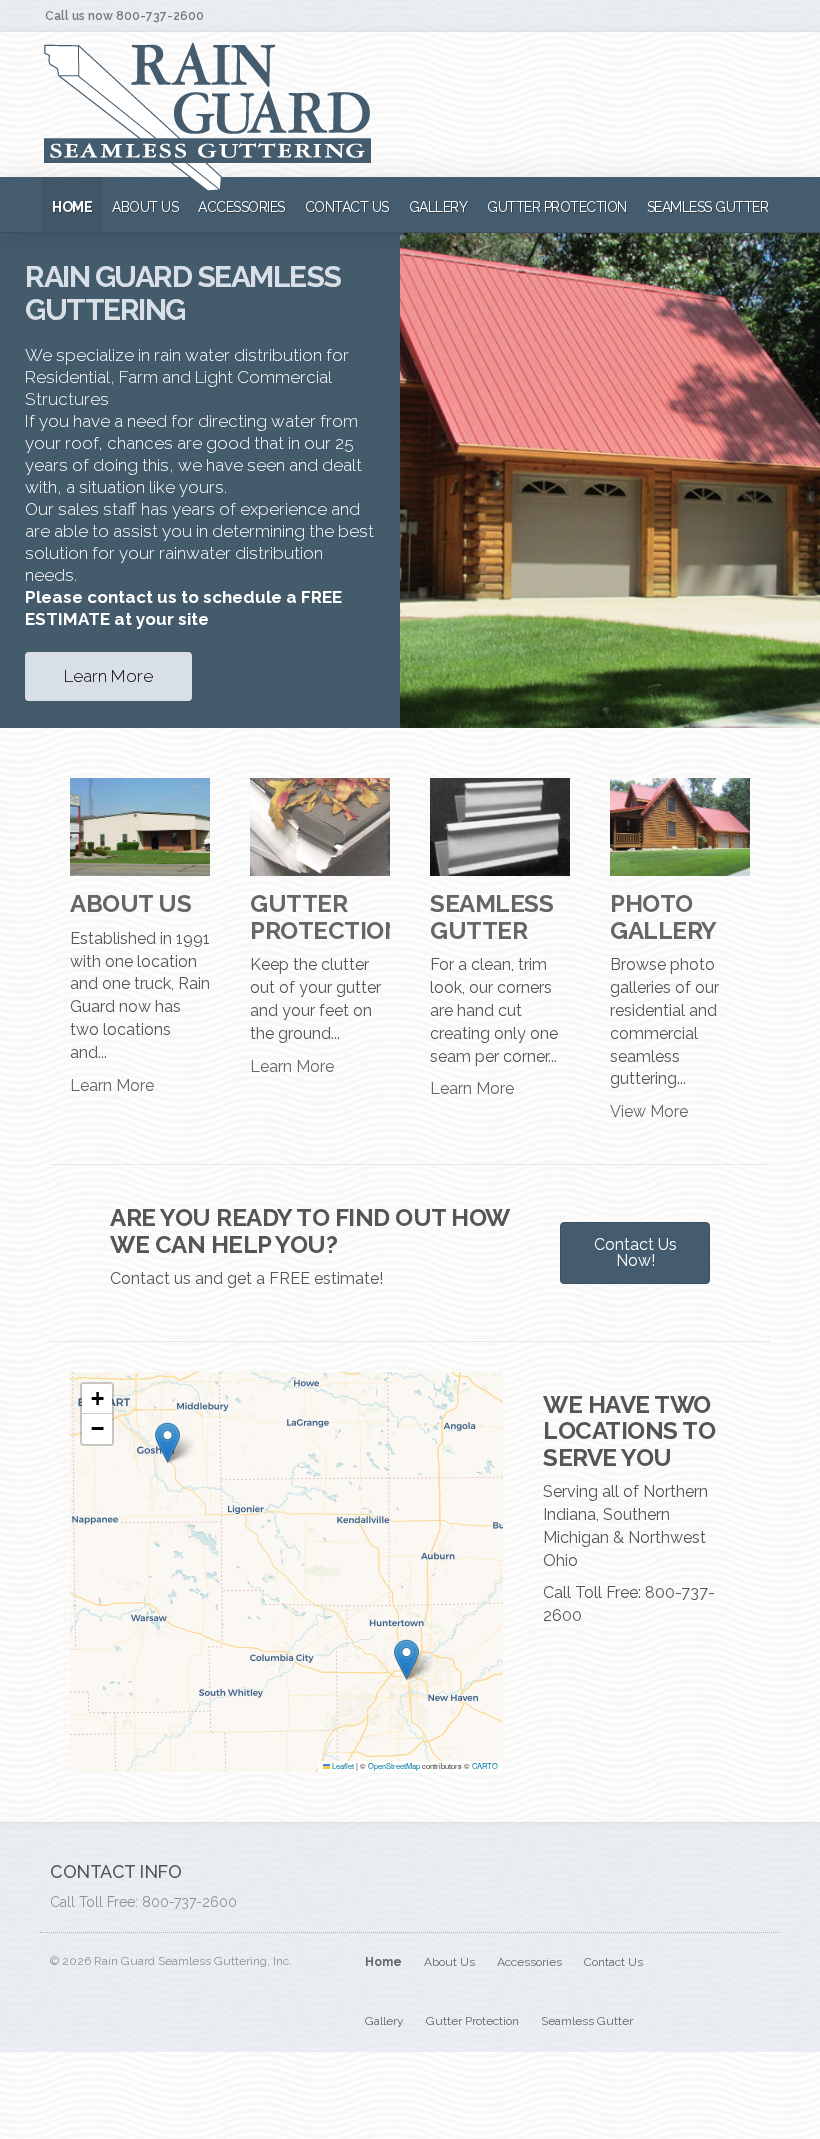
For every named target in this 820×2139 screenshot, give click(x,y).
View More (649, 1111)
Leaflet (342, 1765)
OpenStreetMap (394, 1765)
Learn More (108, 676)
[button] (167, 1442)
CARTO (485, 1765)
